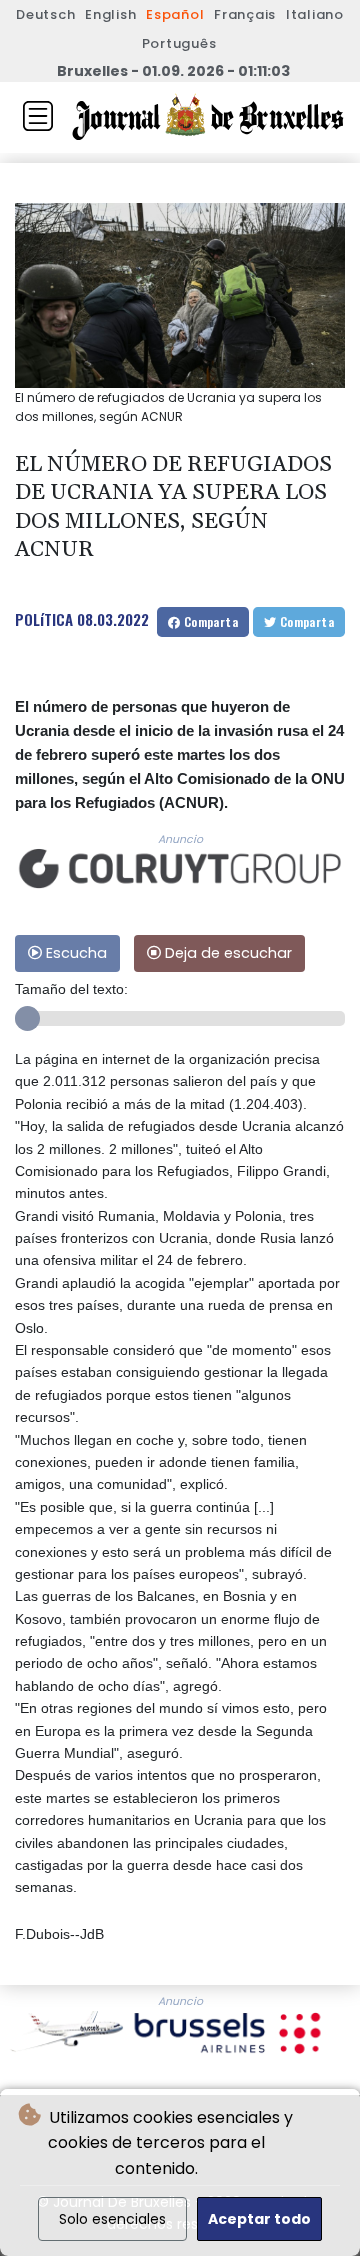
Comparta (209, 621)
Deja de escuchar (226, 953)
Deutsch (45, 14)
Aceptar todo (259, 2219)
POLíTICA (44, 619)
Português (179, 43)
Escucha (74, 953)
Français (245, 14)
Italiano (315, 14)
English (110, 14)
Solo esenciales (112, 2219)
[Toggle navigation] (38, 116)
